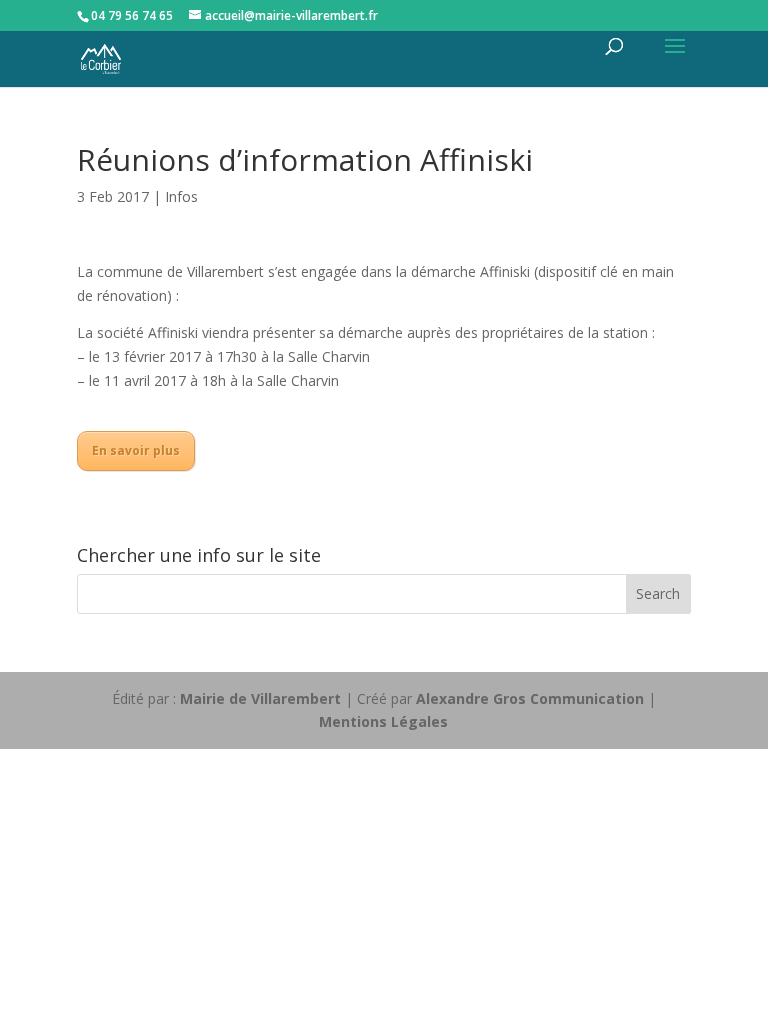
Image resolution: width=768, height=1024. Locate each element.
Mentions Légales (383, 721)
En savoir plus (136, 450)
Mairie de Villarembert (260, 698)
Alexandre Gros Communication (530, 698)
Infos (181, 196)
